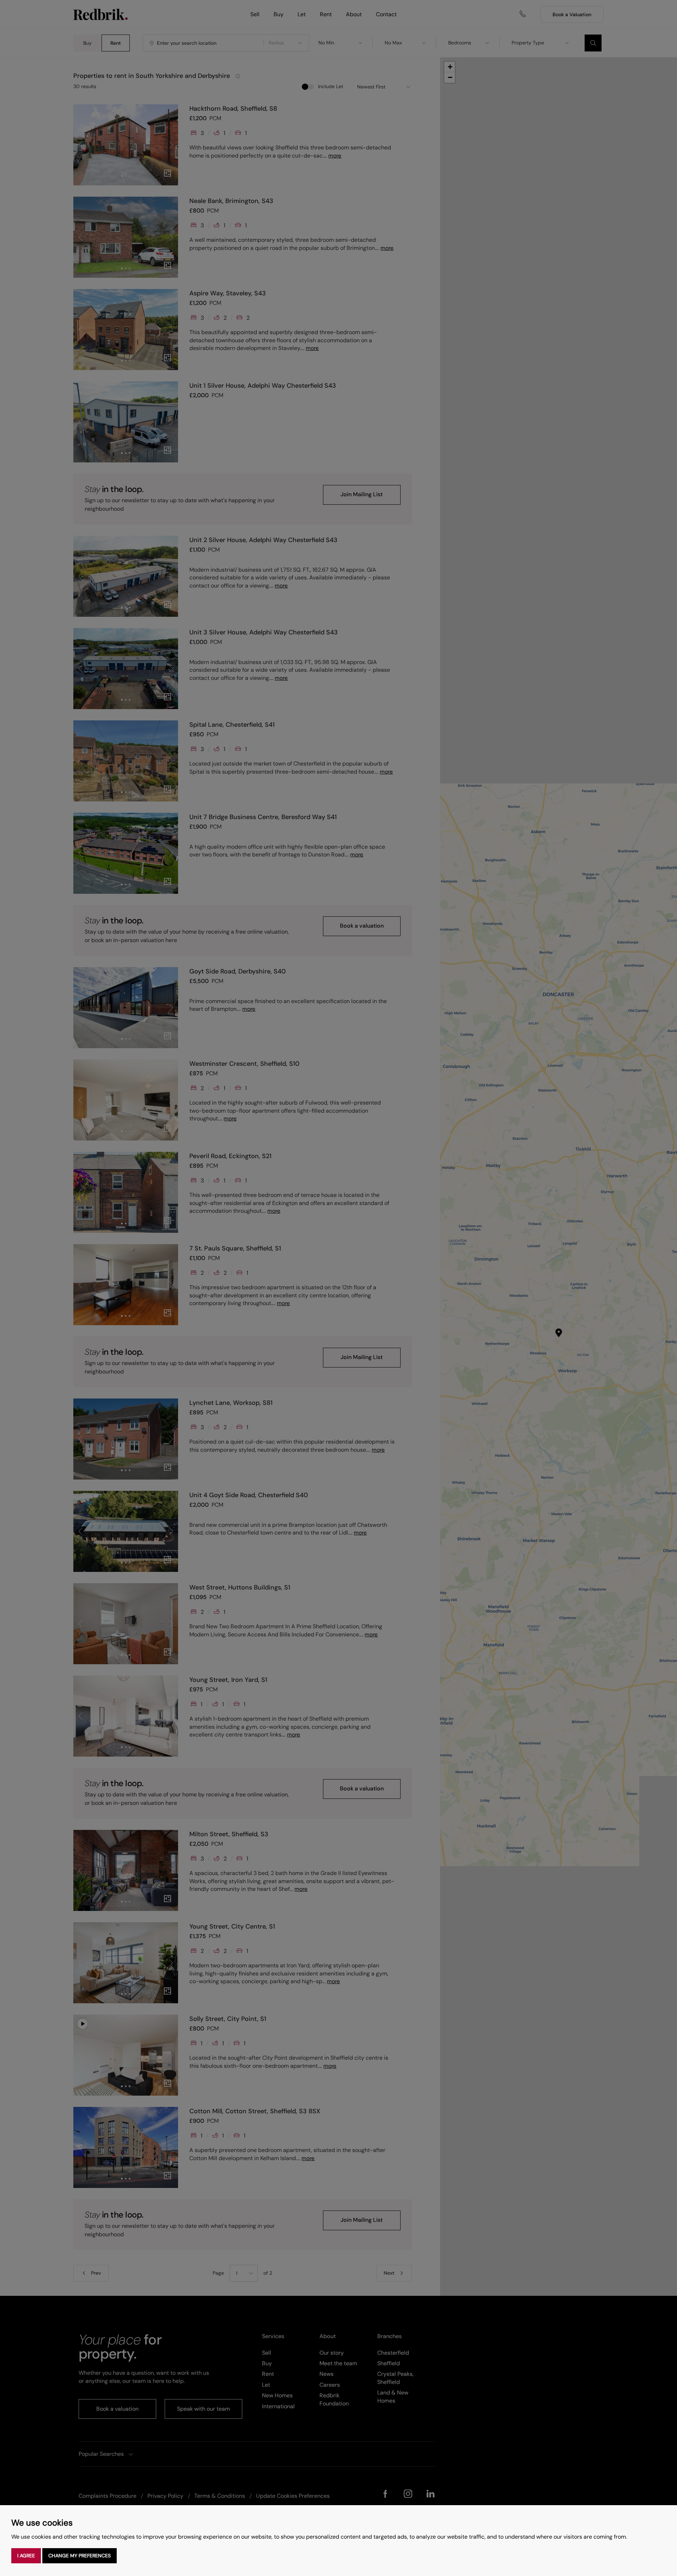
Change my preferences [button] (80, 2556)
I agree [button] (26, 2556)
